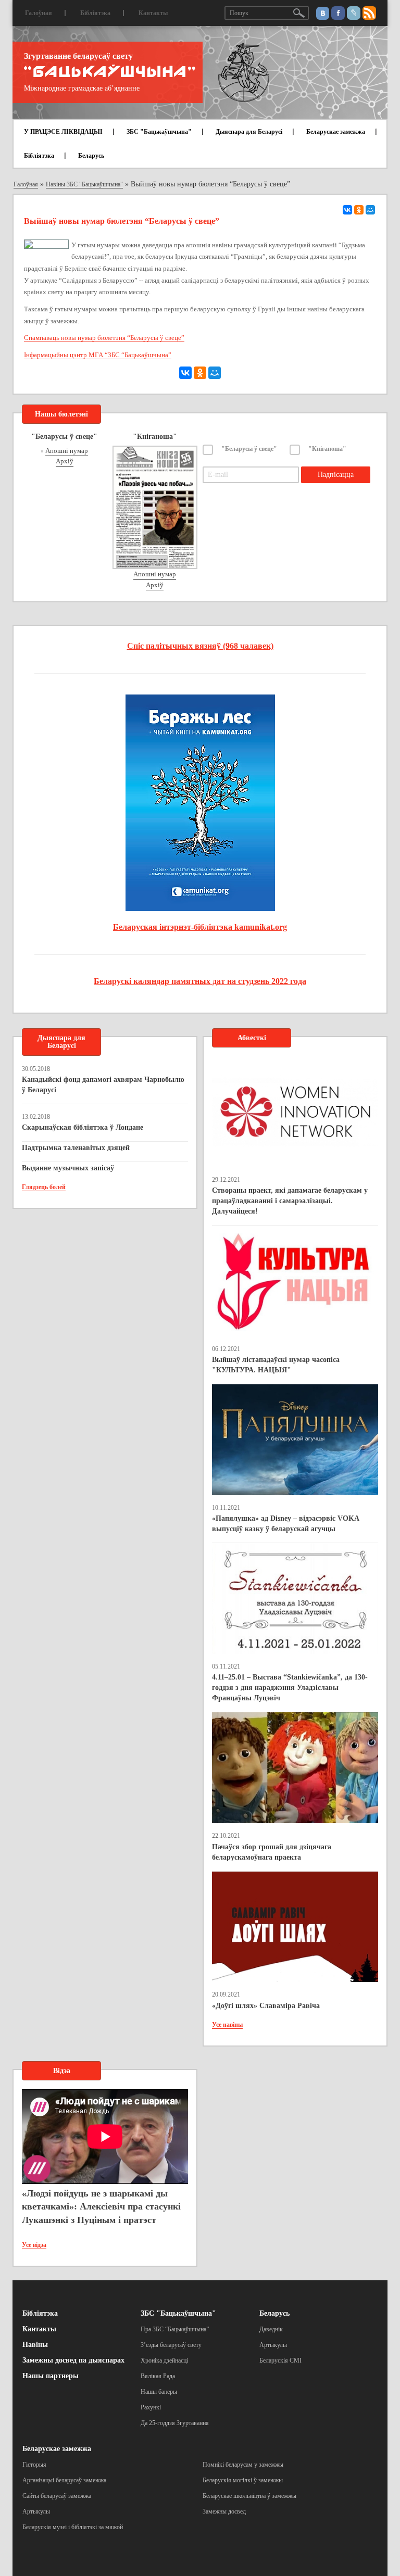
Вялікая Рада (158, 2376)
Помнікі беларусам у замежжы (243, 2465)
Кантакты (153, 13)
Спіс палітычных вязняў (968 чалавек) (200, 646)
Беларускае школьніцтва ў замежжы (249, 2496)
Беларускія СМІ (280, 2360)
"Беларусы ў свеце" (249, 449)
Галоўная (39, 13)
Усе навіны (227, 2025)
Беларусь (91, 156)
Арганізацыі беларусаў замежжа (64, 2480)
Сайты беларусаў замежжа (57, 2496)
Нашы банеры (159, 2392)
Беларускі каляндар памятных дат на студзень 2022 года (200, 981)
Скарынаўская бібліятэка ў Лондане (83, 1127)
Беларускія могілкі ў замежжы (243, 2480)
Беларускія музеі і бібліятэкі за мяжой (73, 2527)
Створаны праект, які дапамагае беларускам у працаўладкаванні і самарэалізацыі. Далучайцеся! (290, 1201)
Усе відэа (34, 2245)
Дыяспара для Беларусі (249, 132)
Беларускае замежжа (336, 132)
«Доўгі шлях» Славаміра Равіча (266, 2006)
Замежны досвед (224, 2511)
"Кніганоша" (327, 449)
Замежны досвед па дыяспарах (73, 2360)
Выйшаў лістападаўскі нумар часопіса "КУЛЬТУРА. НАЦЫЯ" (276, 1365)
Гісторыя (34, 2465)
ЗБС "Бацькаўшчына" (159, 132)
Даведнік (271, 2329)
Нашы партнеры (51, 2376)
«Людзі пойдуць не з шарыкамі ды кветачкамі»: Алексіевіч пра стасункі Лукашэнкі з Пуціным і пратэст (101, 2207)
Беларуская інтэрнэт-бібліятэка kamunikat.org (200, 927)
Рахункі (151, 2407)
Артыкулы (273, 2345)
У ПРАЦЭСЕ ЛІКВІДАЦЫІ (63, 132)
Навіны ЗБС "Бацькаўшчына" (84, 184)
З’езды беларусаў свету (171, 2345)
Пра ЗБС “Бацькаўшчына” (175, 2329)
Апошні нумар (67, 451)
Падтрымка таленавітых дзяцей (76, 1148)
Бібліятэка (95, 13)
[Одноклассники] (359, 210)
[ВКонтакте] (347, 210)
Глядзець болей (44, 1187)
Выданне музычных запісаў (68, 1168)
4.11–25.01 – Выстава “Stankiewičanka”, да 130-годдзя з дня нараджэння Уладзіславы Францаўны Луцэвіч (290, 1688)
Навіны (35, 2345)
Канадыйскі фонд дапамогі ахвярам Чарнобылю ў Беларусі (103, 1085)
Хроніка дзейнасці (164, 2360)
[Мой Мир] (370, 210)
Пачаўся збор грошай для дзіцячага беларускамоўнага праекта (272, 1852)
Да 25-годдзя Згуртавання (175, 2423)
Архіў (65, 461)
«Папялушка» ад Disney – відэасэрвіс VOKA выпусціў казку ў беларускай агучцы (285, 1524)
